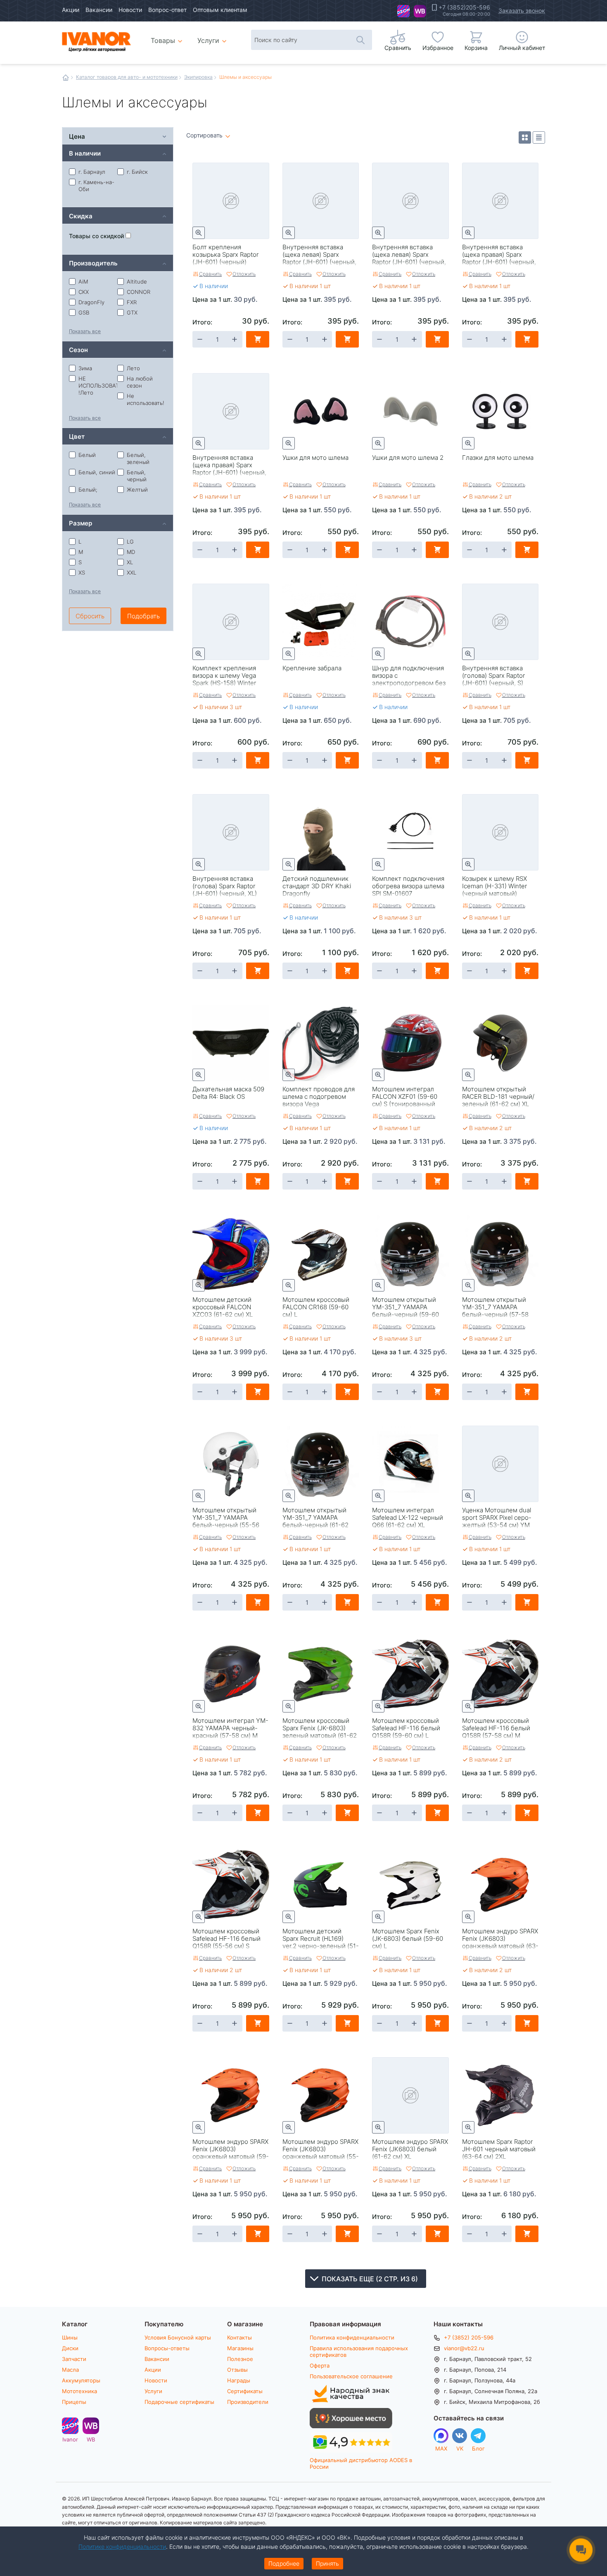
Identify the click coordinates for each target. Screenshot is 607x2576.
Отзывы (237, 2370)
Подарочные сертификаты (179, 2402)
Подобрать (143, 616)
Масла (70, 2370)
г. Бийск (137, 172)
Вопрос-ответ (167, 10)
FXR (132, 302)
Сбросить (90, 616)
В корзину (258, 339)
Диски (70, 2348)
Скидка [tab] (81, 216)
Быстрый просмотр (199, 233)
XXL (132, 572)
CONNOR (139, 292)
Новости (130, 10)
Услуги (153, 2391)
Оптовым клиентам (220, 10)
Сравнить (210, 274)
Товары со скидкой (97, 236)
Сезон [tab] (78, 349)
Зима (85, 368)
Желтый (137, 490)
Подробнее (284, 2563)
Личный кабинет (522, 48)
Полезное (240, 2359)
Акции (71, 10)
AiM (83, 281)
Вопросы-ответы (167, 2348)
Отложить (244, 274)
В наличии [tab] (85, 153)
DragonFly (91, 302)
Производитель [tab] (93, 263)
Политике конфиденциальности (122, 2546)
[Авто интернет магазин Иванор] (97, 41)
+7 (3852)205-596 (464, 7)
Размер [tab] (81, 523)
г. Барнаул (92, 172)
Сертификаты (245, 2391)
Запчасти (74, 2359)
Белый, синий (97, 472)
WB (420, 11)
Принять (327, 2563)
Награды (239, 2380)
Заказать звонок (522, 11)
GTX (132, 312)
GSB (84, 312)
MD (131, 552)
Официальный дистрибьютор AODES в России (361, 2463)
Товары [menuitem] (168, 37)
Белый (87, 455)
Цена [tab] (77, 136)
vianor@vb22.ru (464, 2348)
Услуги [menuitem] (208, 40)
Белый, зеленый (138, 458)
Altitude (137, 281)
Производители (248, 2402)
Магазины (240, 2348)
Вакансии (99, 10)
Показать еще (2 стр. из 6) (370, 2279)
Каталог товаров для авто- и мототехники (127, 77)
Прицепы (74, 2402)
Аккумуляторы (81, 2380)
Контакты (239, 2337)
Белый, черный (137, 476)
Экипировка (198, 77)
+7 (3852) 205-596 (469, 2337)
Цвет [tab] (77, 436)
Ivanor (403, 11)
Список (539, 137)
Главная (66, 78)
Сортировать (204, 136)
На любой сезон (140, 382)
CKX (84, 292)
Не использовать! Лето (146, 403)
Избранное (438, 48)
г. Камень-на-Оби (96, 186)
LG (130, 542)
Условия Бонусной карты (178, 2337)
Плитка (525, 137)
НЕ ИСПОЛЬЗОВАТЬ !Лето (98, 386)
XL (130, 562)
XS (82, 572)
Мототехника (79, 2391)
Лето (133, 368)
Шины (70, 2337)
